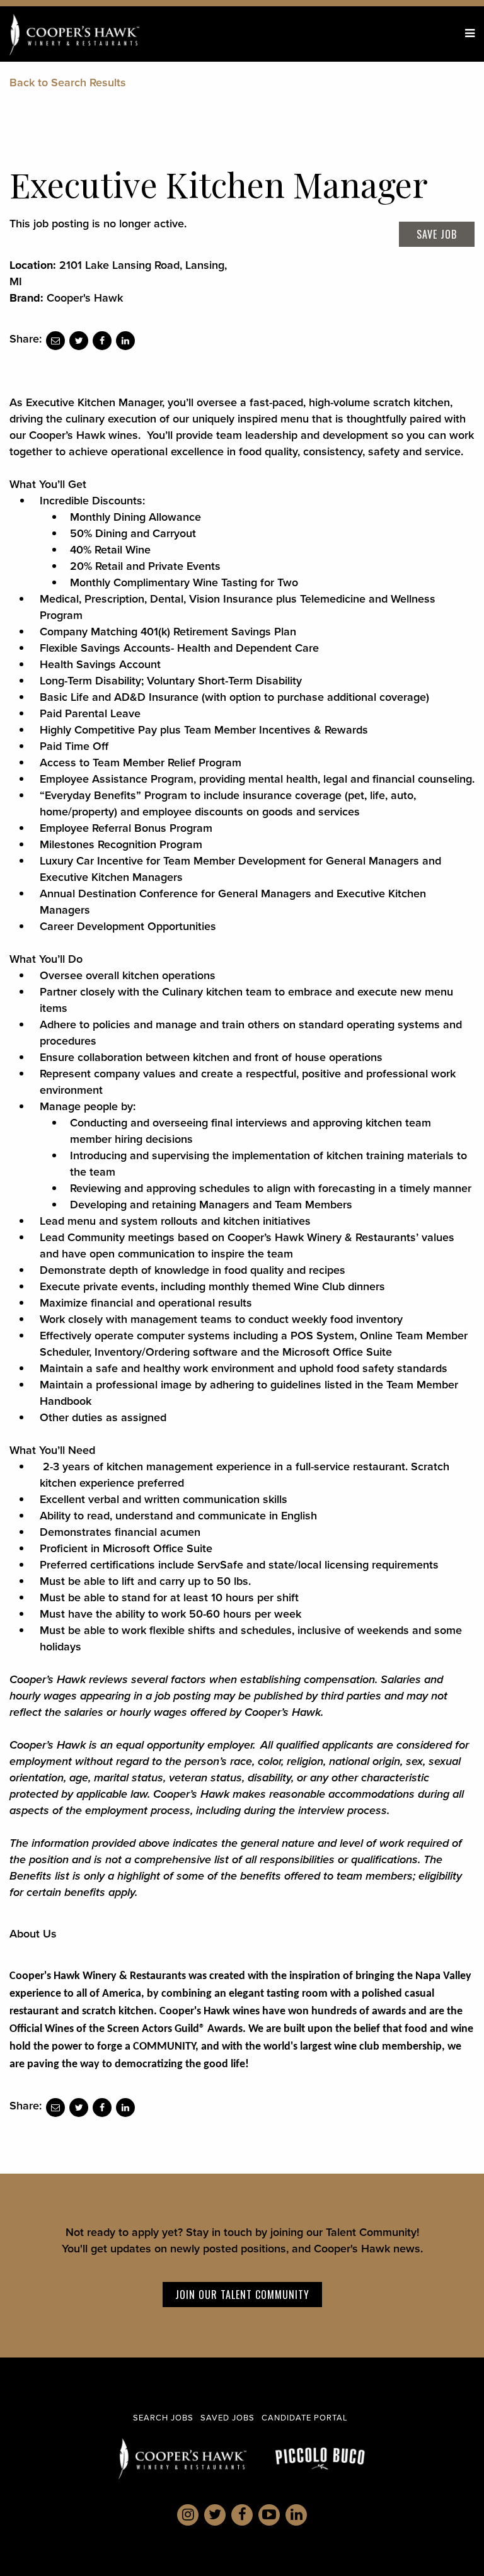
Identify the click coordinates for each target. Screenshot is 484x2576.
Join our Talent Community (242, 2295)
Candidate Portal (305, 2418)
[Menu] (470, 33)
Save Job (437, 234)
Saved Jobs (228, 2418)
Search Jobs (163, 2418)
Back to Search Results (68, 82)
